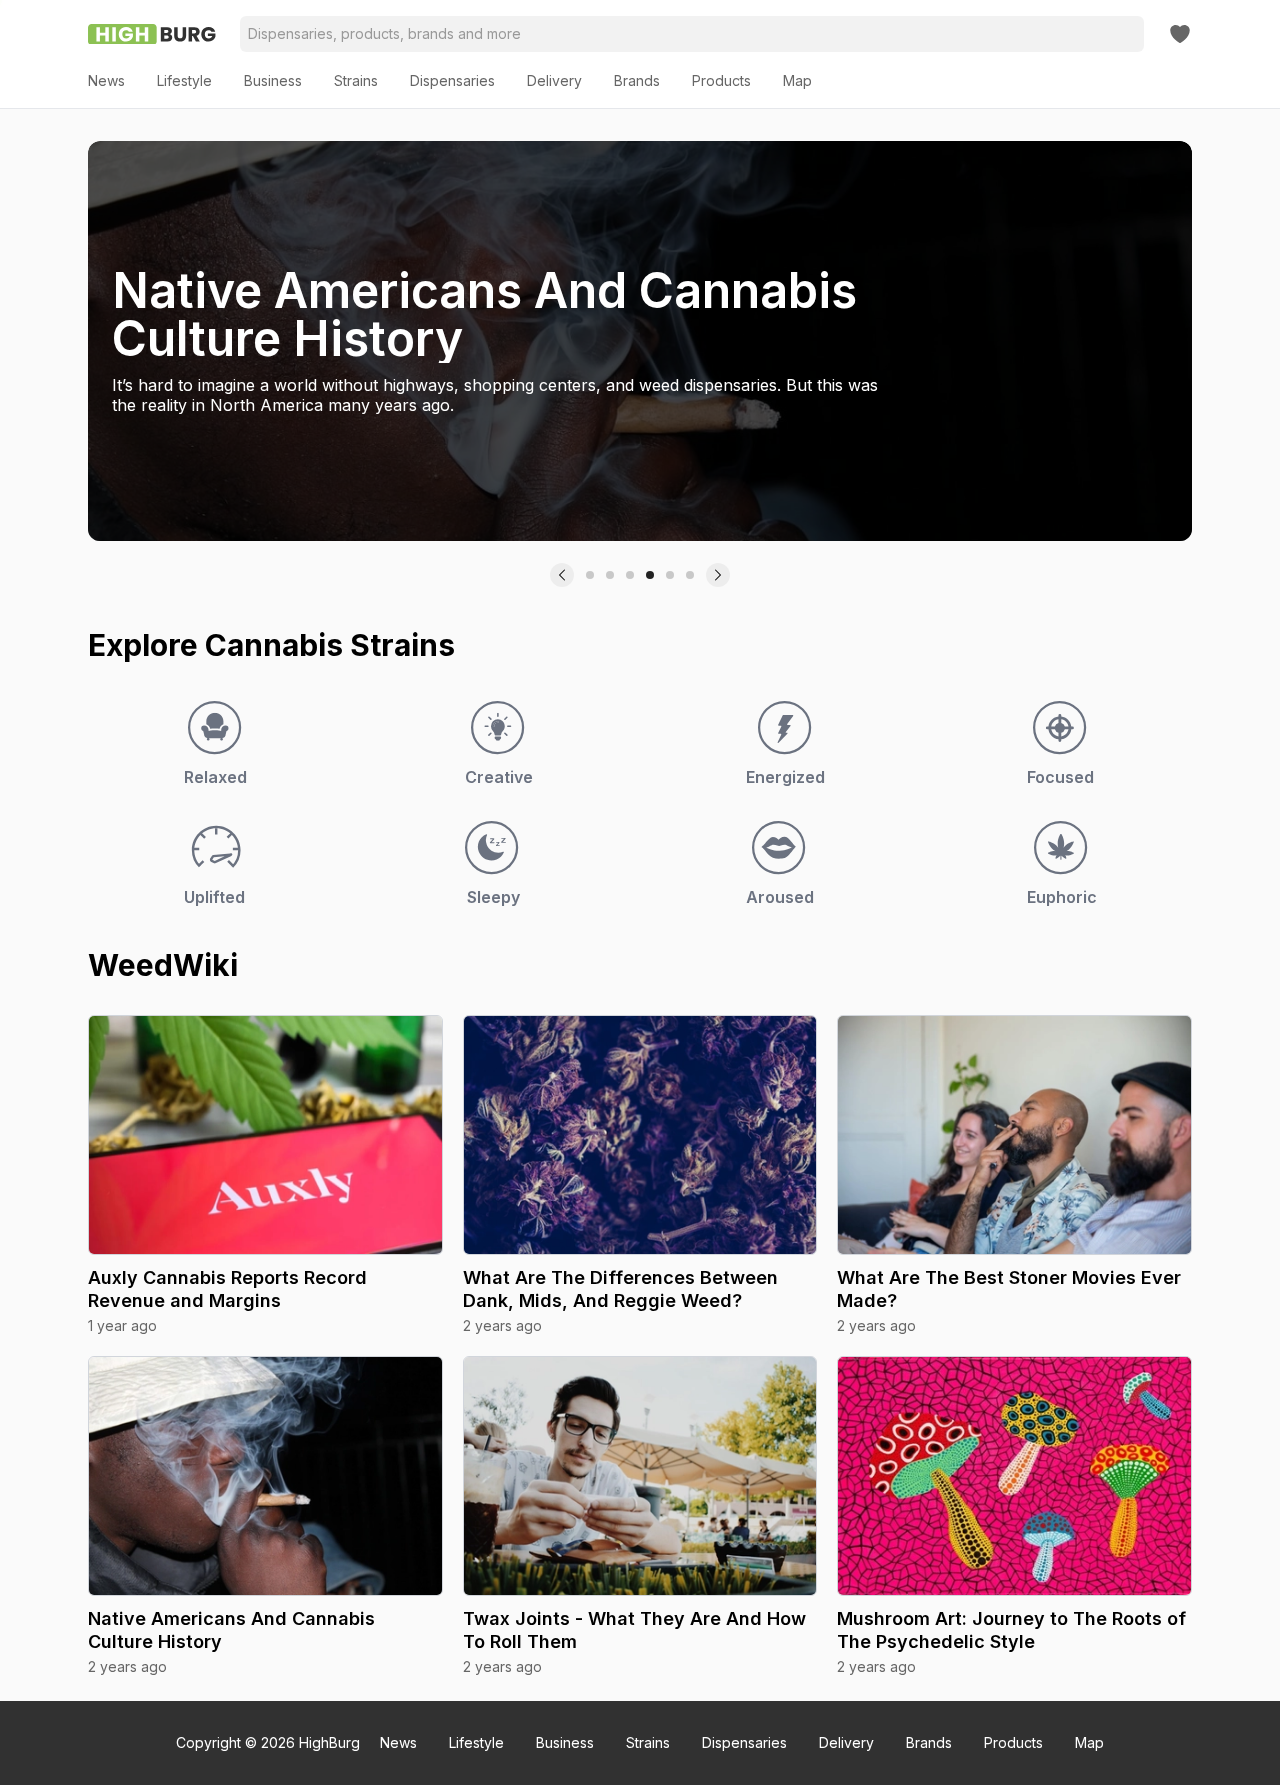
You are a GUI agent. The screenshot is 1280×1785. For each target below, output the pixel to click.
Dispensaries (744, 1742)
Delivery (846, 1742)
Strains (648, 1742)
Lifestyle (476, 1742)
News (398, 1742)
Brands (929, 1742)
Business (565, 1742)
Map (1089, 1742)
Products (1013, 1742)
